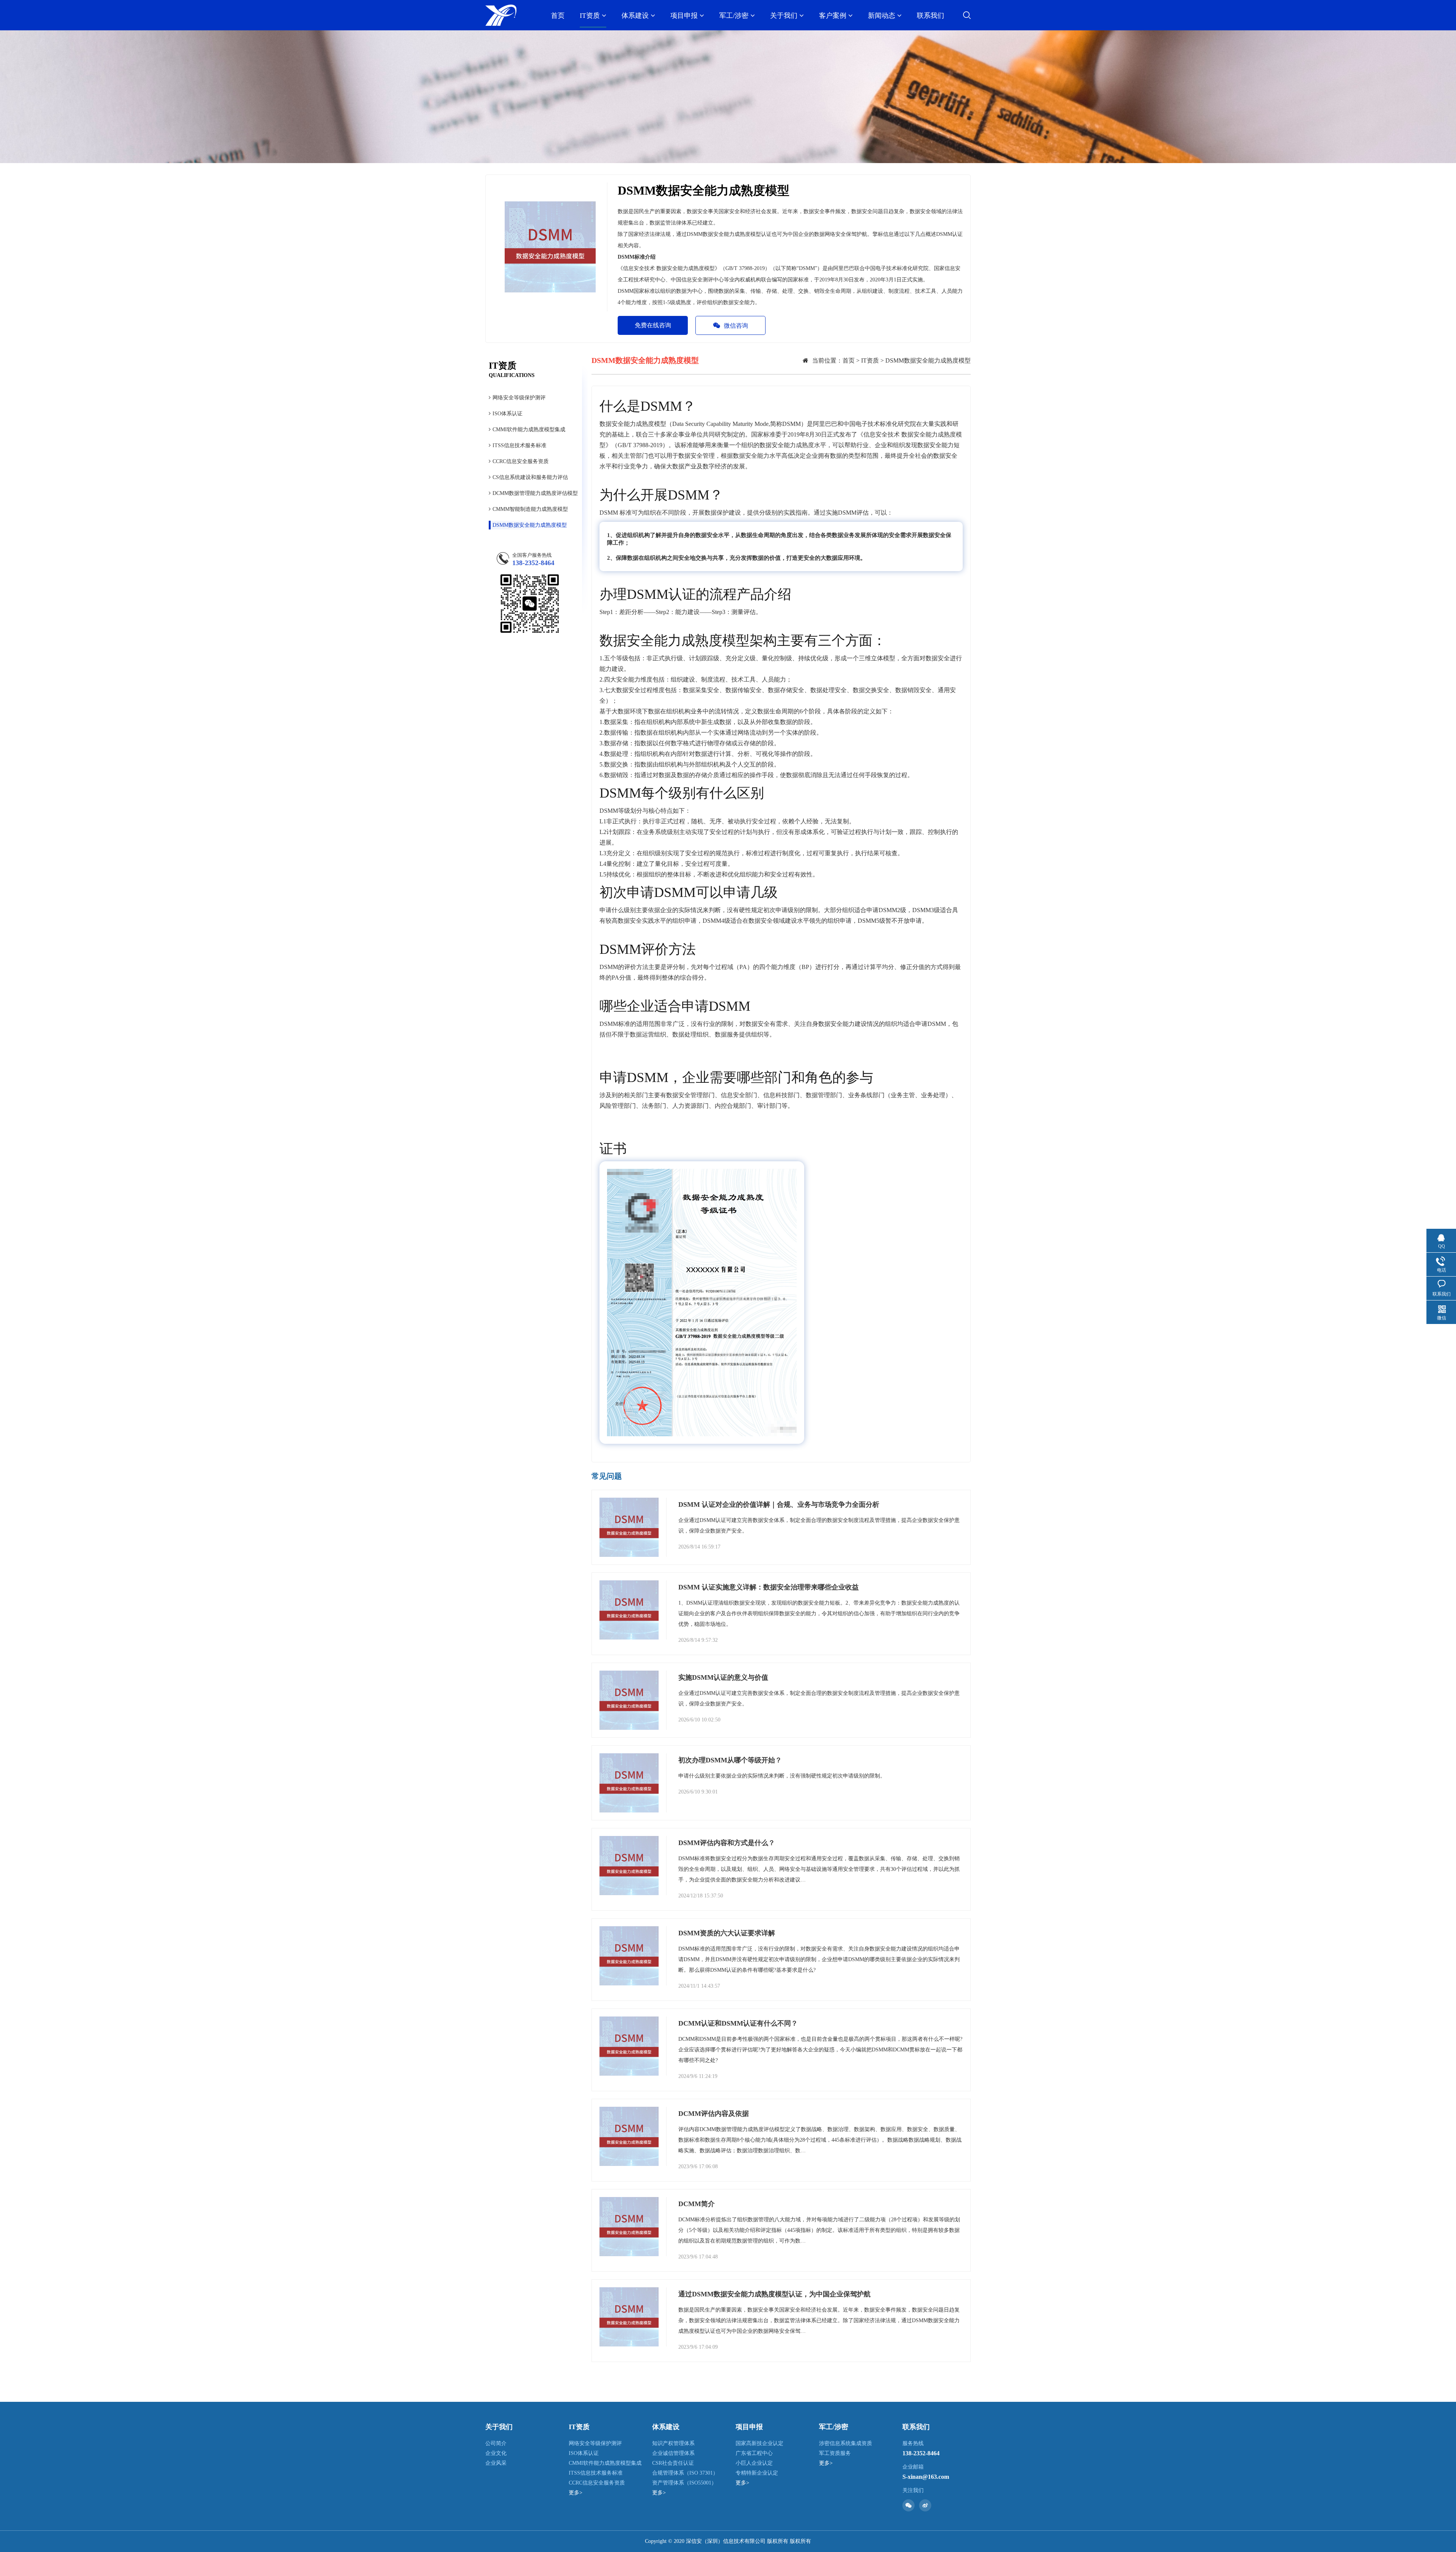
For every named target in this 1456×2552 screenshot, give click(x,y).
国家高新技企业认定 (759, 2443)
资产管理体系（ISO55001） (684, 2483)
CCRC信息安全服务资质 (521, 461)
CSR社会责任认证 (673, 2463)
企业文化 (496, 2453)
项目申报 (684, 16)
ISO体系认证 (508, 414)
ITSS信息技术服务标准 (519, 445)
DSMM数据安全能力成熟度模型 (530, 525)
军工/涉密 (734, 16)
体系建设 (635, 16)
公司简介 (496, 2443)
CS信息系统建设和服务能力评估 (530, 477)
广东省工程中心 (754, 2453)
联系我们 (930, 16)
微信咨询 (736, 326)
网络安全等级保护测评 (519, 398)
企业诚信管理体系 (673, 2453)
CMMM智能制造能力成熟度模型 (530, 509)
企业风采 (496, 2463)
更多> (576, 2493)
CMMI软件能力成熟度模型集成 (529, 430)
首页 (558, 16)
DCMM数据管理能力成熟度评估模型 (535, 493)
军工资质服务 (835, 2453)
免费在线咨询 (653, 325)
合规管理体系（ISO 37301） (685, 2473)
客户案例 (833, 16)
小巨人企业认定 (754, 2463)
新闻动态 (882, 16)
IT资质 (590, 16)
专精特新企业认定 (757, 2473)
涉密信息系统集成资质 (846, 2443)
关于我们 (784, 16)
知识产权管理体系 (673, 2443)
